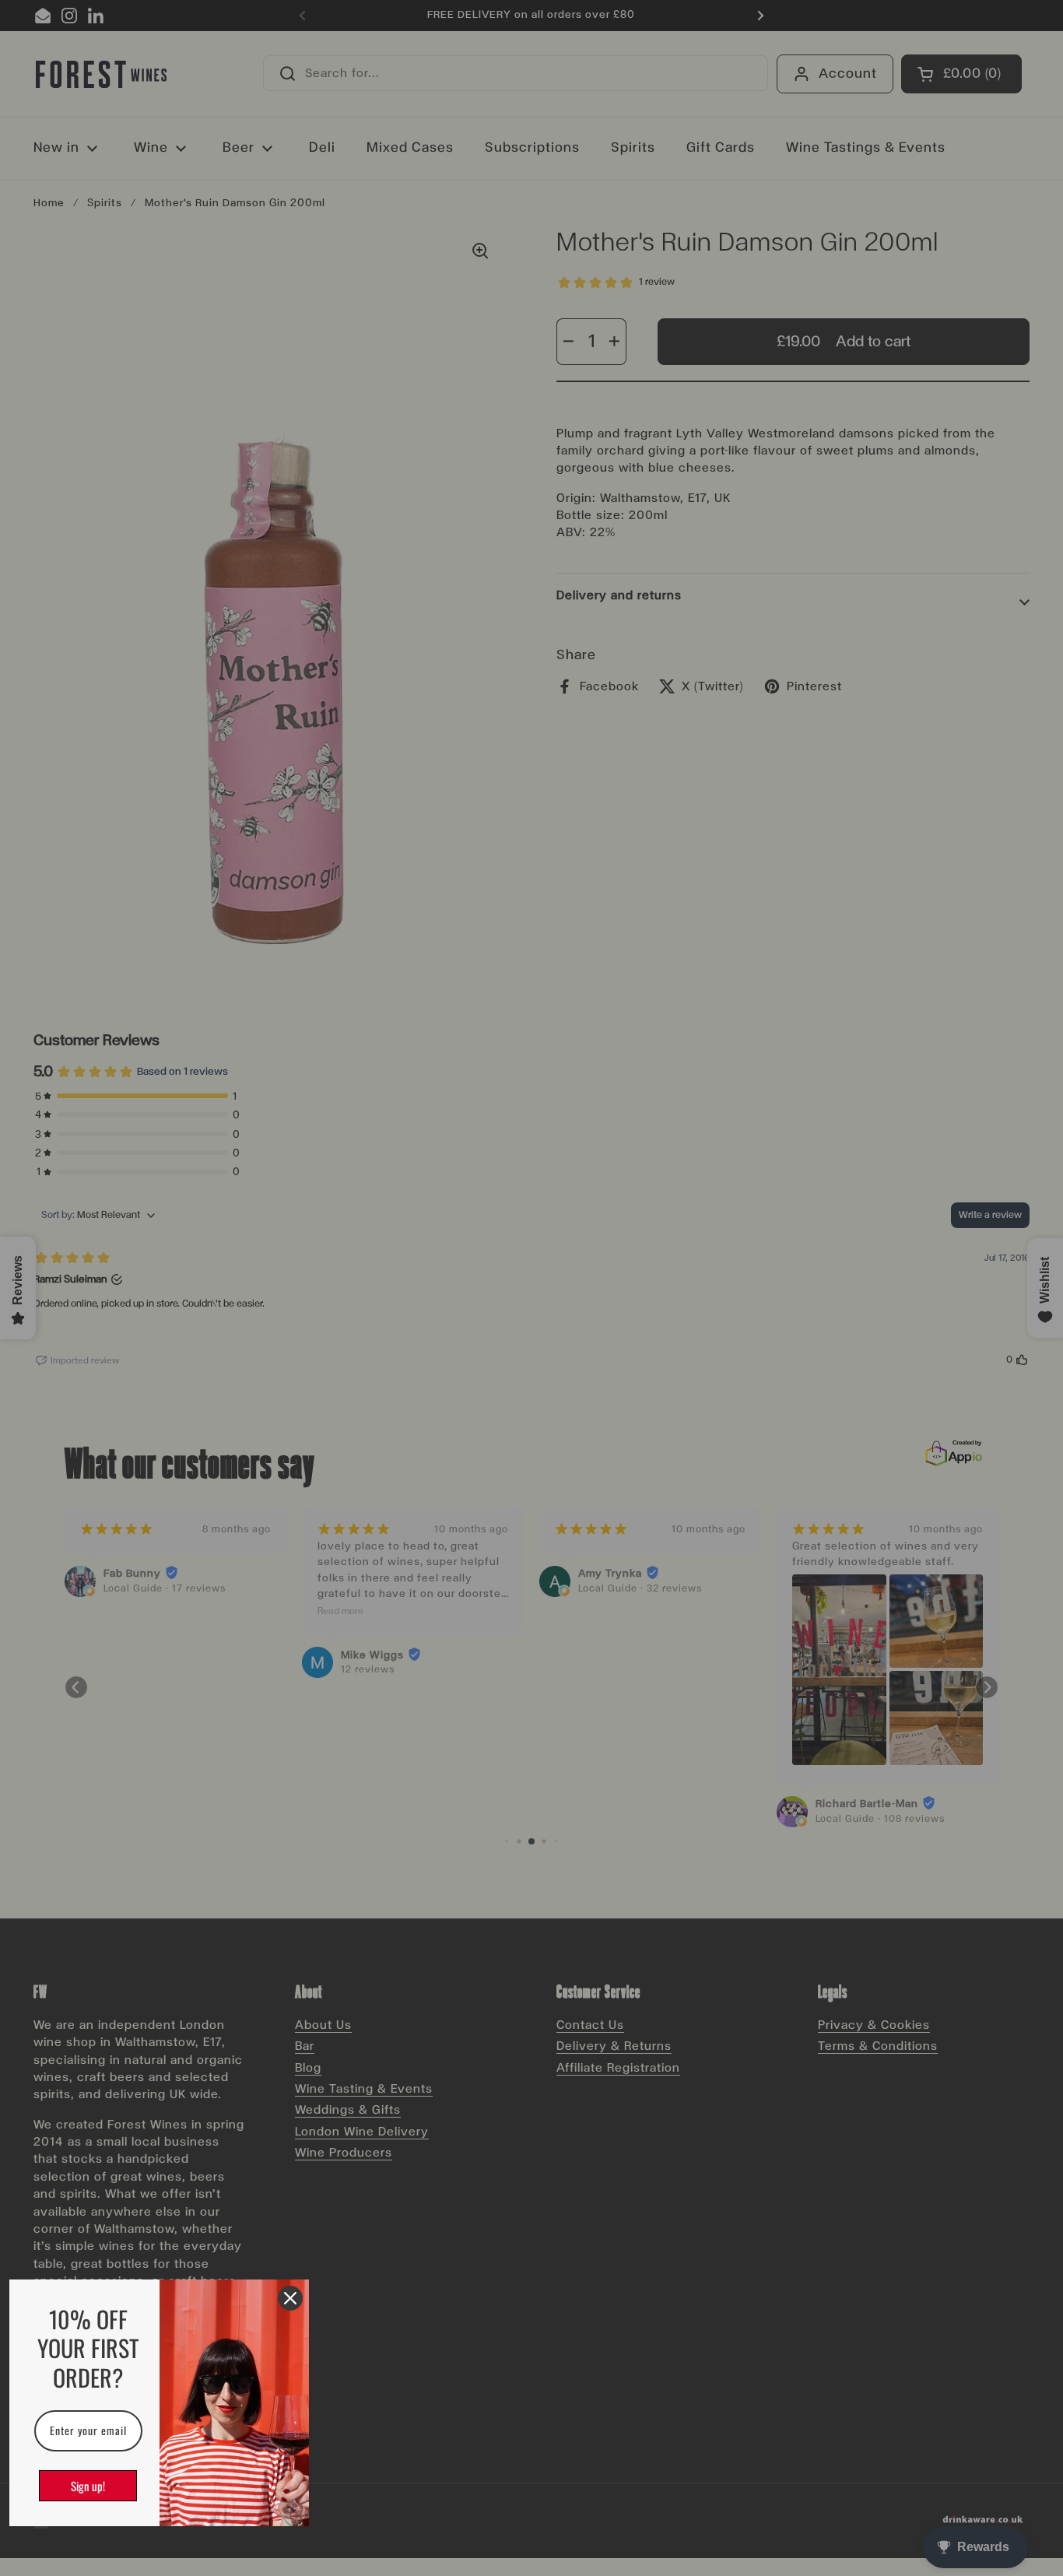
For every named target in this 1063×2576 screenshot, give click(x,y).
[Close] (290, 2298)
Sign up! (88, 2486)
